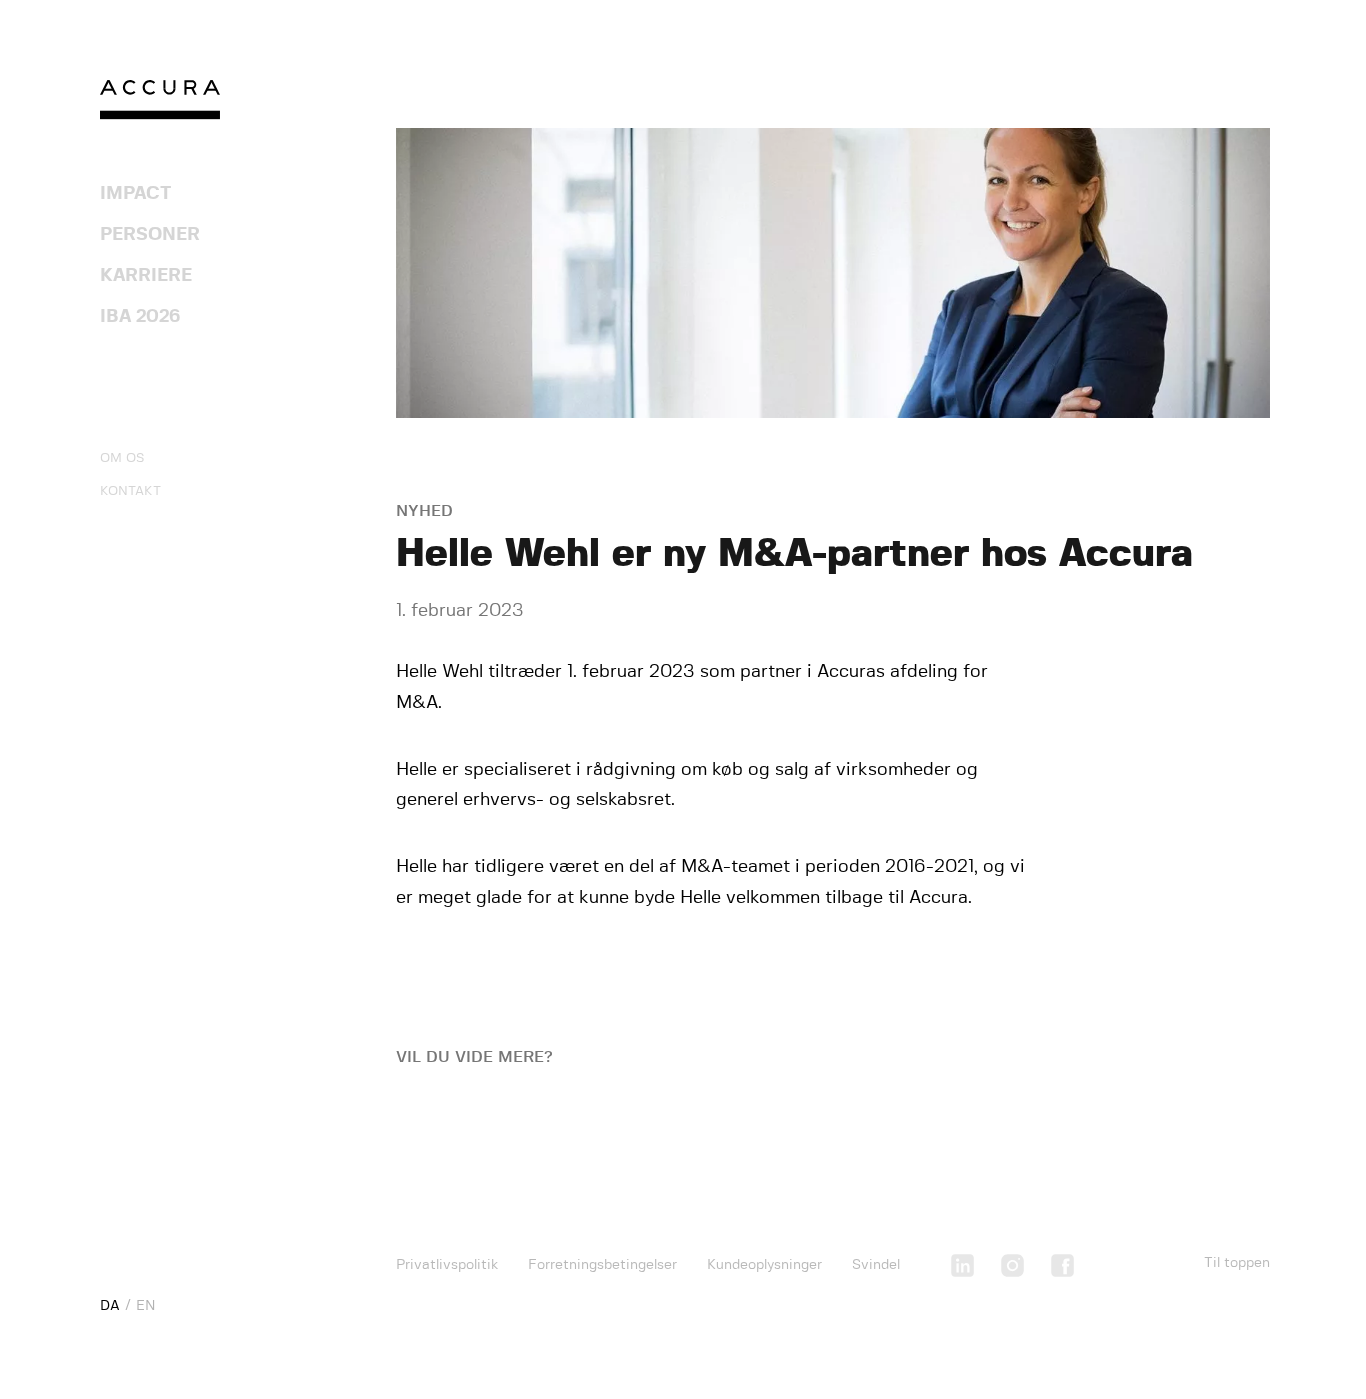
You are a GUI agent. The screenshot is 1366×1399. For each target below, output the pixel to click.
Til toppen (1237, 1263)
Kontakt (130, 491)
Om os (122, 458)
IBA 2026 (140, 317)
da (110, 1306)
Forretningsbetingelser (602, 1265)
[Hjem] (160, 104)
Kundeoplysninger (764, 1265)
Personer (150, 235)
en (146, 1306)
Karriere (146, 276)
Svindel (876, 1265)
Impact (135, 194)
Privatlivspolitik (447, 1265)
